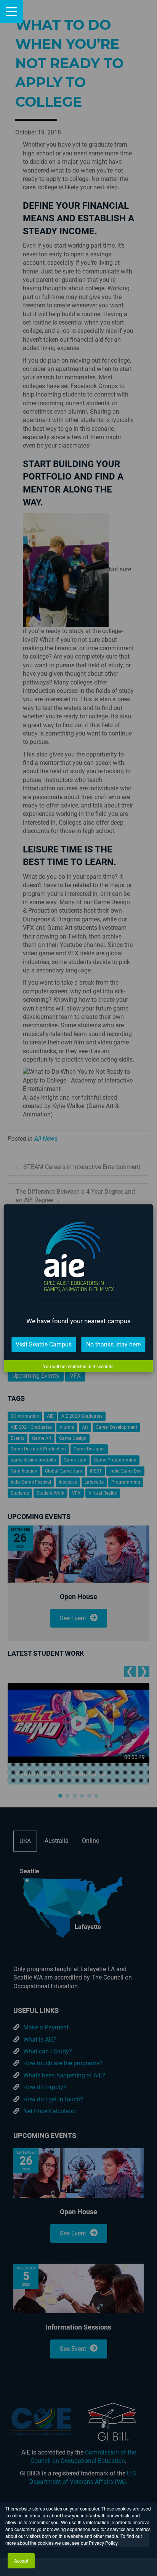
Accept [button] (21, 2561)
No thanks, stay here (113, 1344)
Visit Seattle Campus (44, 1344)
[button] (11, 11)
